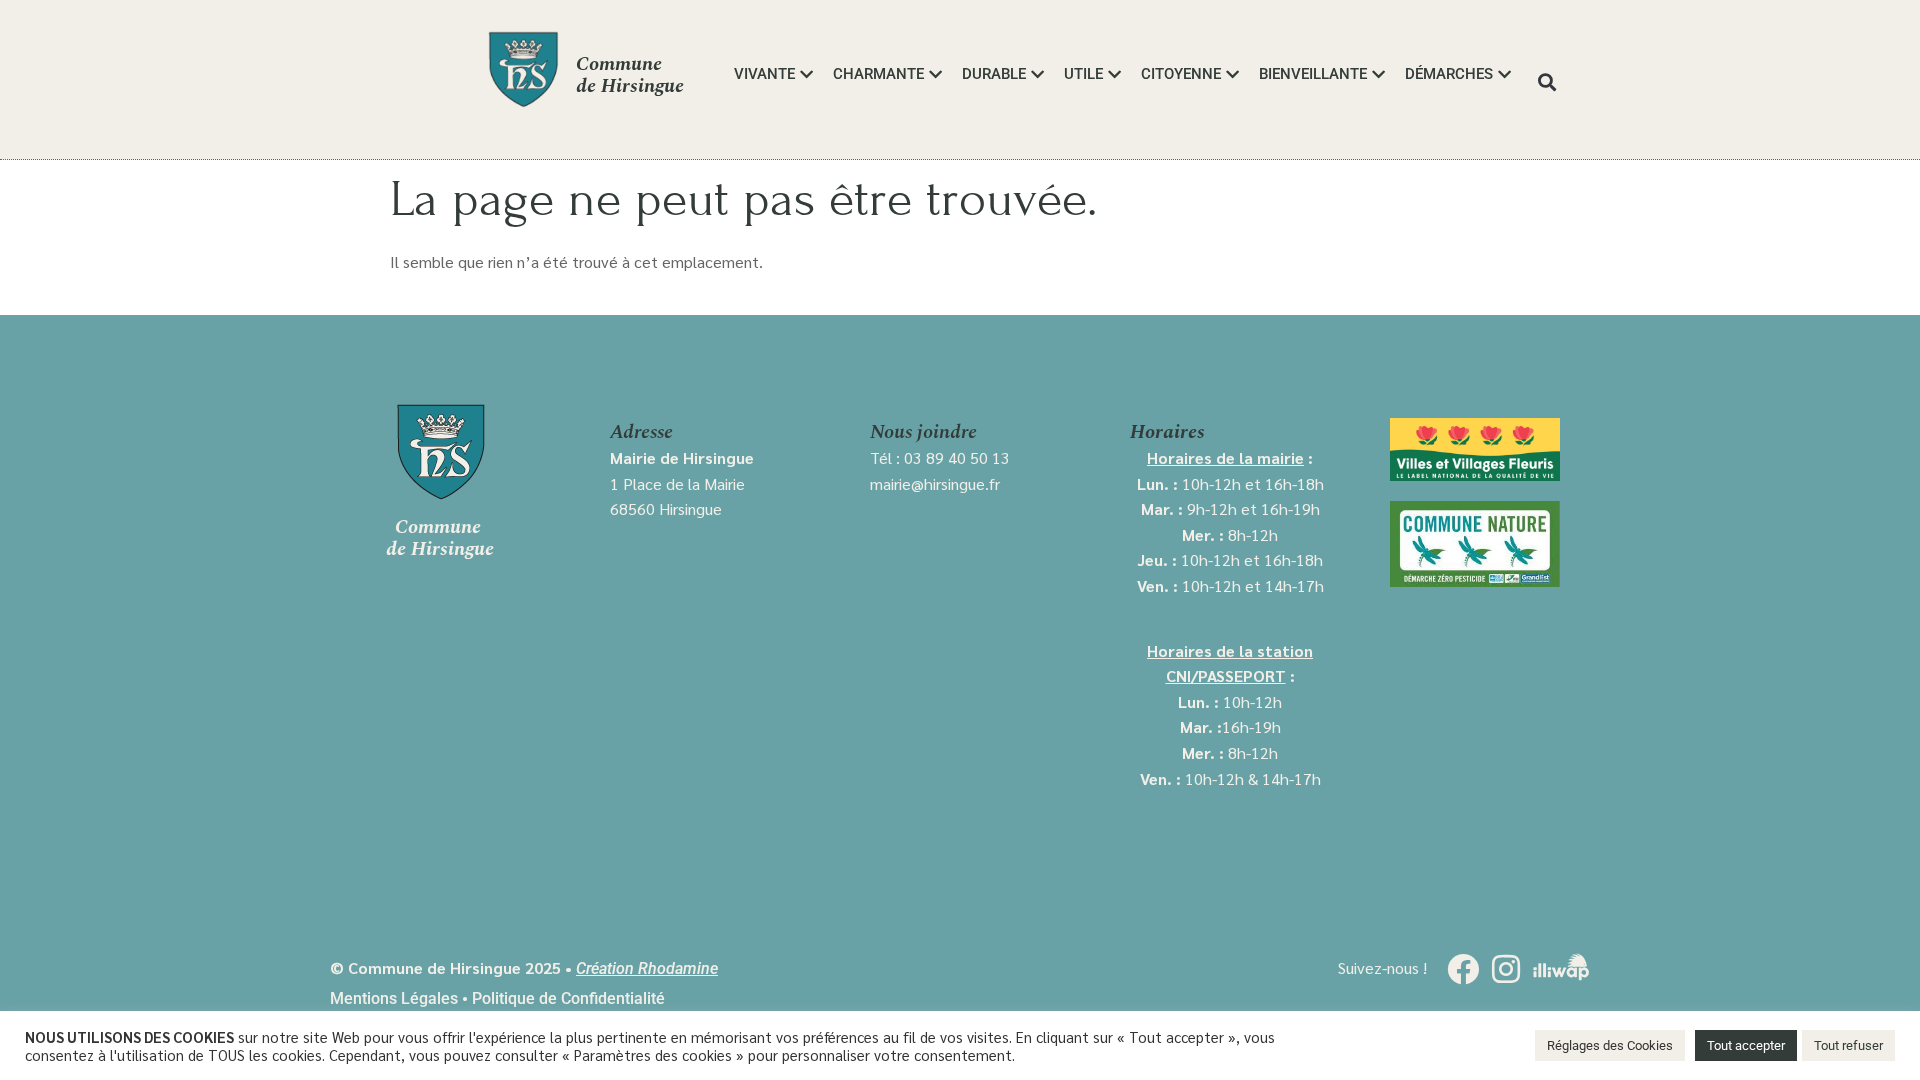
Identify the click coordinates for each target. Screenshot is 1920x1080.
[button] (1547, 81)
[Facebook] (1463, 969)
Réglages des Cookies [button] (1610, 1045)
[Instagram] (1506, 969)
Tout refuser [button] (1848, 1045)
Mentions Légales (394, 998)
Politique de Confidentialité (568, 998)
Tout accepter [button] (1746, 1045)
